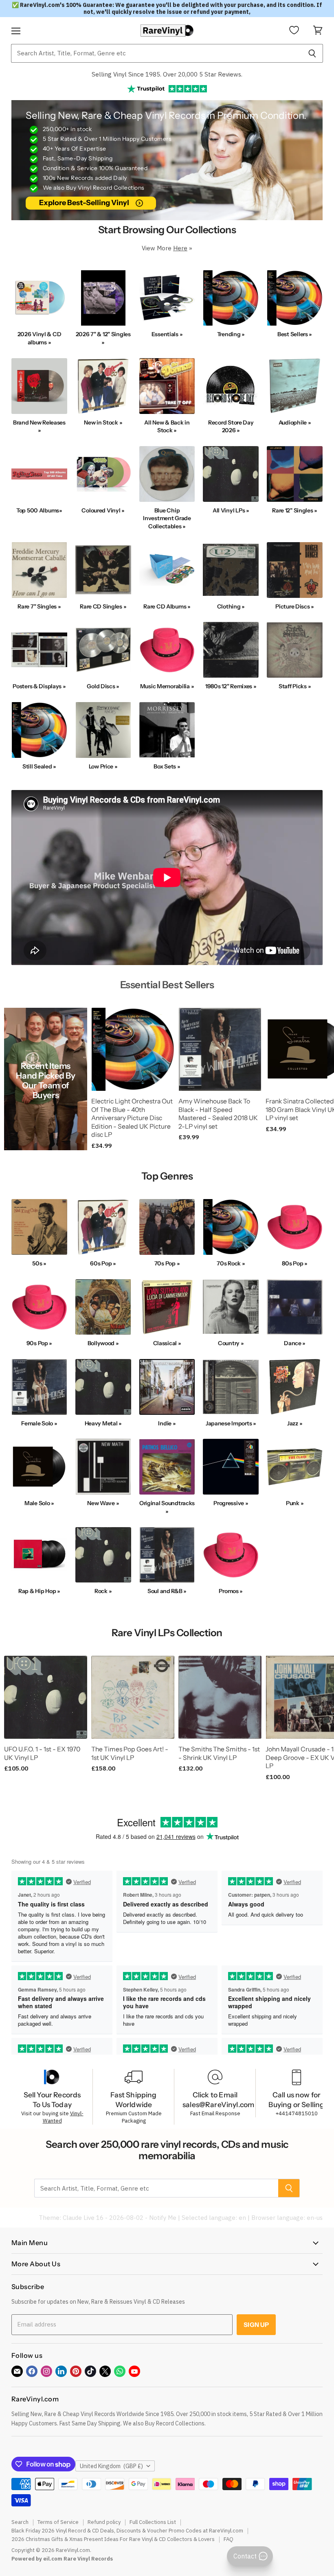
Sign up (256, 2325)
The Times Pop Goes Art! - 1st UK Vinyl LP (130, 1753)
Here (180, 248)
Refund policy (104, 2522)
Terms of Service (58, 2522)
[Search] (312, 53)
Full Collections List (153, 2522)
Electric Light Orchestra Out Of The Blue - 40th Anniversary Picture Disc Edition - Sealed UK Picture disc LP (132, 1118)
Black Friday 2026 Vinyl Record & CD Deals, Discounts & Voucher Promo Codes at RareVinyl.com (127, 2531)
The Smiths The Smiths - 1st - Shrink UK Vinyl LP (219, 1753)
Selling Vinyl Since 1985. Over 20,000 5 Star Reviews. (167, 74)
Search (20, 2522)
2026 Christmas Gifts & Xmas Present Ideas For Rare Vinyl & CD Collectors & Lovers (113, 2539)
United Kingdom (111, 2466)
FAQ (229, 2539)
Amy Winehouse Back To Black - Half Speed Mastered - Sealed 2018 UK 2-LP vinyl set (218, 1114)
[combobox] (156, 53)
